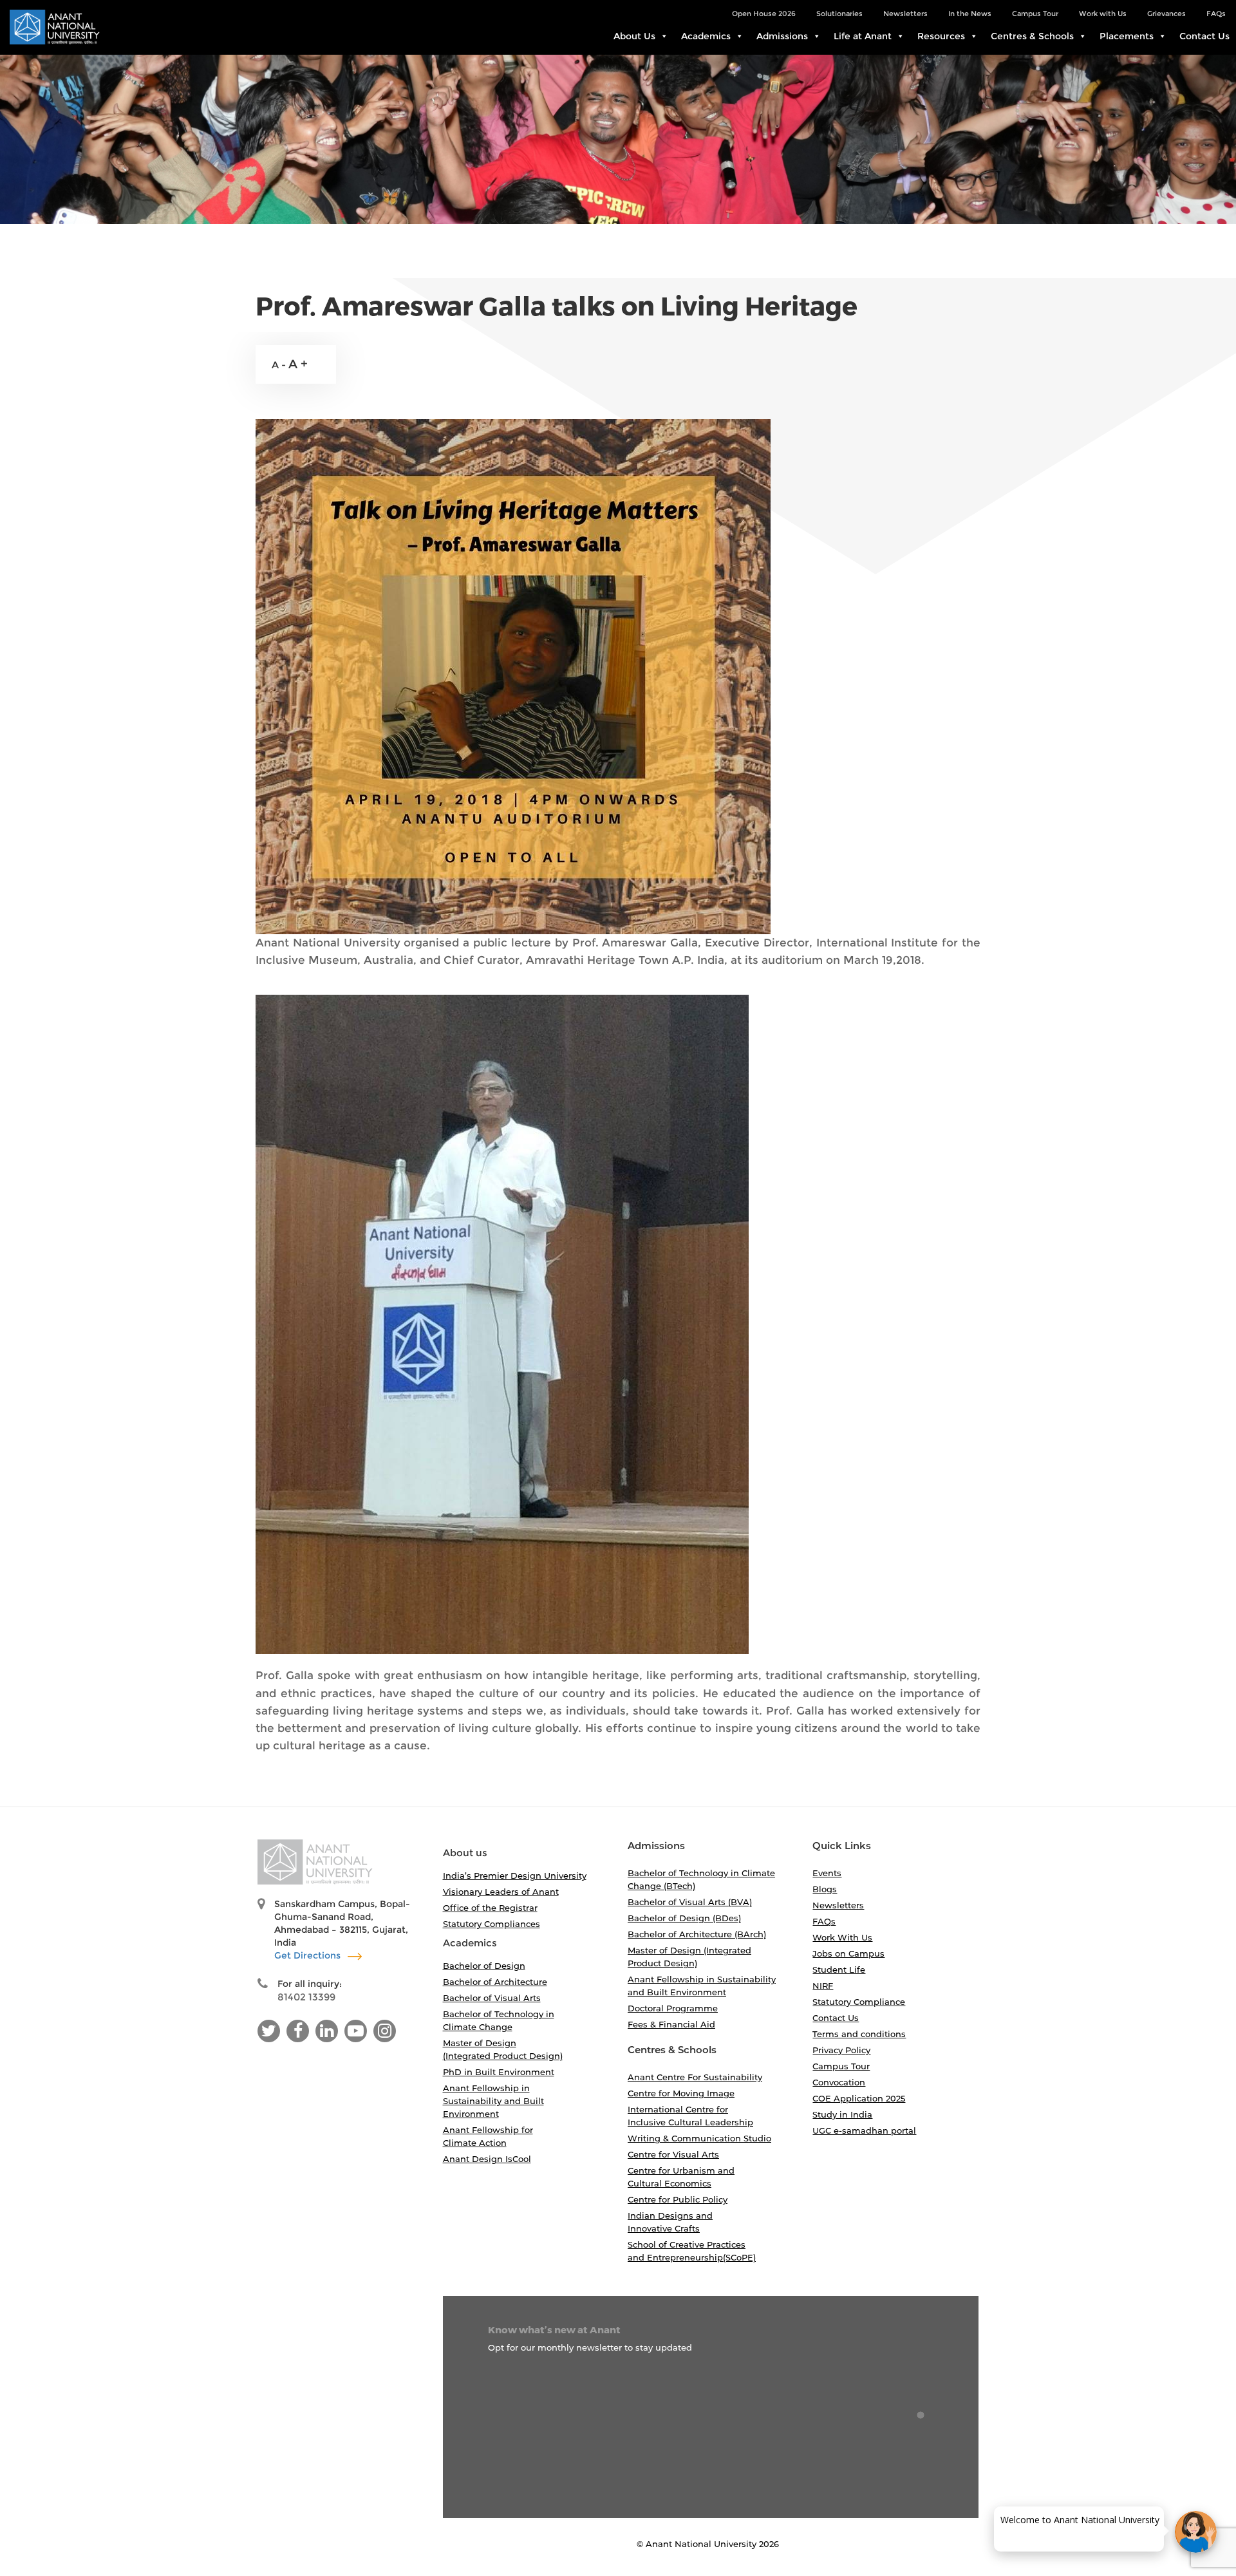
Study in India (842, 2114)
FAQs (1216, 14)
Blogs (825, 1889)
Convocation (839, 2082)
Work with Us (1103, 14)
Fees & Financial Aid (671, 2024)
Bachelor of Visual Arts (492, 1998)
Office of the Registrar (490, 1908)
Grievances (1166, 14)
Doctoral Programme (673, 2008)
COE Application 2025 (859, 2098)
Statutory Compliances (492, 1924)
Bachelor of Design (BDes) (684, 1918)
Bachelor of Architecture (495, 1982)
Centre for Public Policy (678, 2199)
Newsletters (905, 14)
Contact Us (1204, 36)
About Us (634, 36)
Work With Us (842, 1937)
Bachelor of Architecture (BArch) (697, 1934)
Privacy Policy (841, 2050)
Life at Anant (863, 36)
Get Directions (309, 1955)
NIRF (823, 1986)
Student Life (839, 1970)
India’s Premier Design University (515, 1876)
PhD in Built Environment (499, 2072)
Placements (1127, 36)
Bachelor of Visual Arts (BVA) (690, 1902)
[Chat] (1196, 2532)
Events (827, 1873)
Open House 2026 (764, 14)
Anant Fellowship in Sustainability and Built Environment (493, 2101)
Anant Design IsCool (487, 2159)
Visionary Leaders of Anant (501, 1892)
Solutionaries (839, 14)
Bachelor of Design (484, 1966)
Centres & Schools (1032, 36)
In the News (970, 14)
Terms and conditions (859, 2034)
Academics (706, 36)
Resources (941, 36)
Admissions (782, 36)
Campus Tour (1035, 14)
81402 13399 (306, 1997)
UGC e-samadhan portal (864, 2130)
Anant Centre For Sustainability (695, 2077)
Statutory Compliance (859, 2002)
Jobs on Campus (848, 1953)
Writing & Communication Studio (699, 2138)
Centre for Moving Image (681, 2093)
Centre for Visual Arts (673, 2154)
